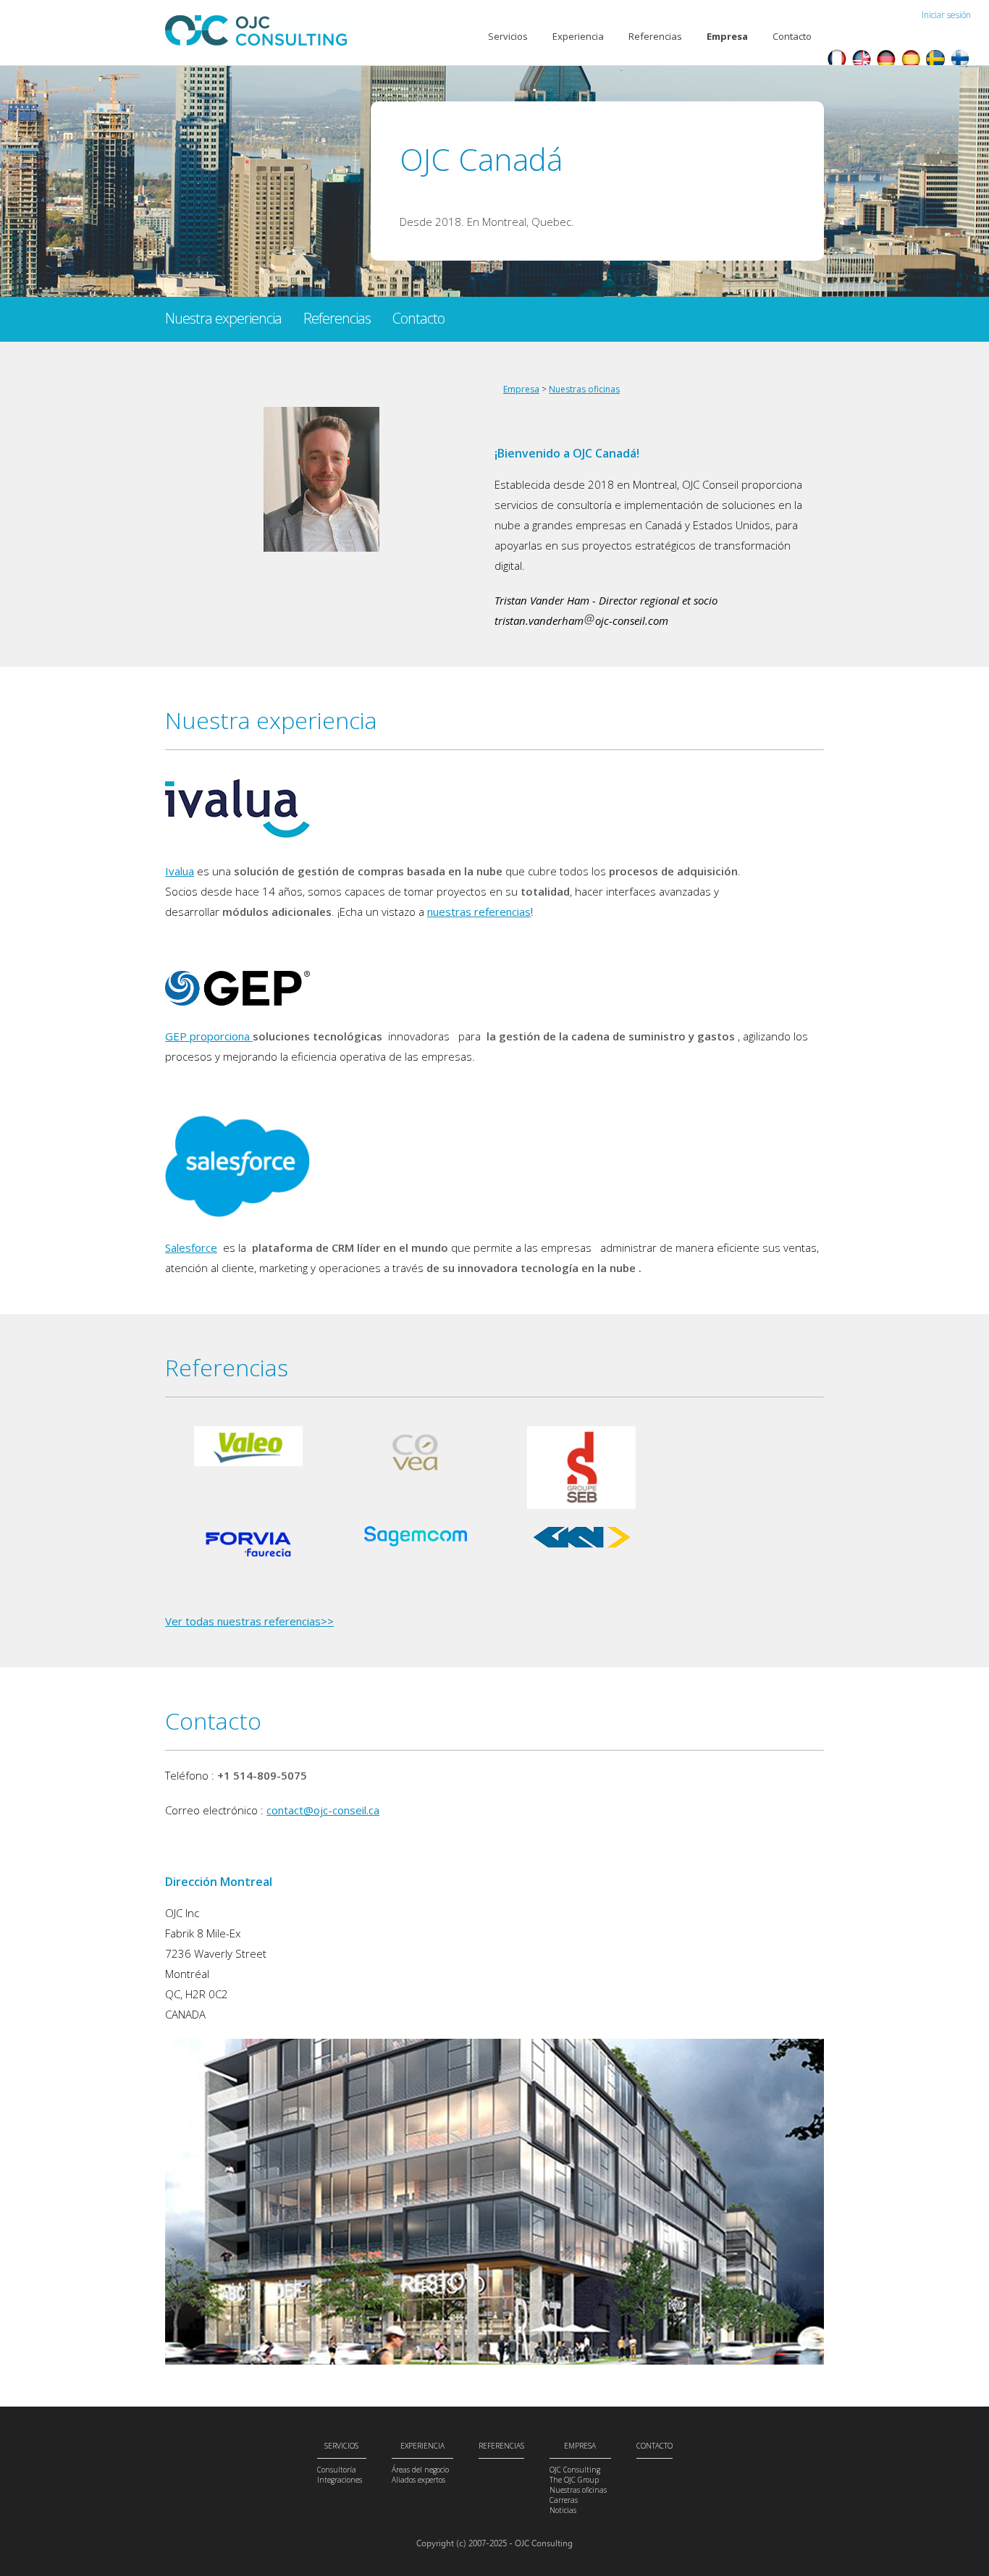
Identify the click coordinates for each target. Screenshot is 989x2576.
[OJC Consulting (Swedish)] (935, 61)
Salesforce (191, 1247)
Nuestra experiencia (223, 318)
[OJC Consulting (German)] (886, 61)
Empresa (521, 389)
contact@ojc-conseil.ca (323, 1810)
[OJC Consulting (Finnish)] (960, 61)
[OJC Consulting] (862, 61)
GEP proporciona (209, 1036)
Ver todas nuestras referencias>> (249, 1621)
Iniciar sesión (946, 15)
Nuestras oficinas (584, 389)
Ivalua (180, 871)
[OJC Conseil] (837, 61)
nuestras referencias (479, 912)
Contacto (792, 36)
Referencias (655, 36)
